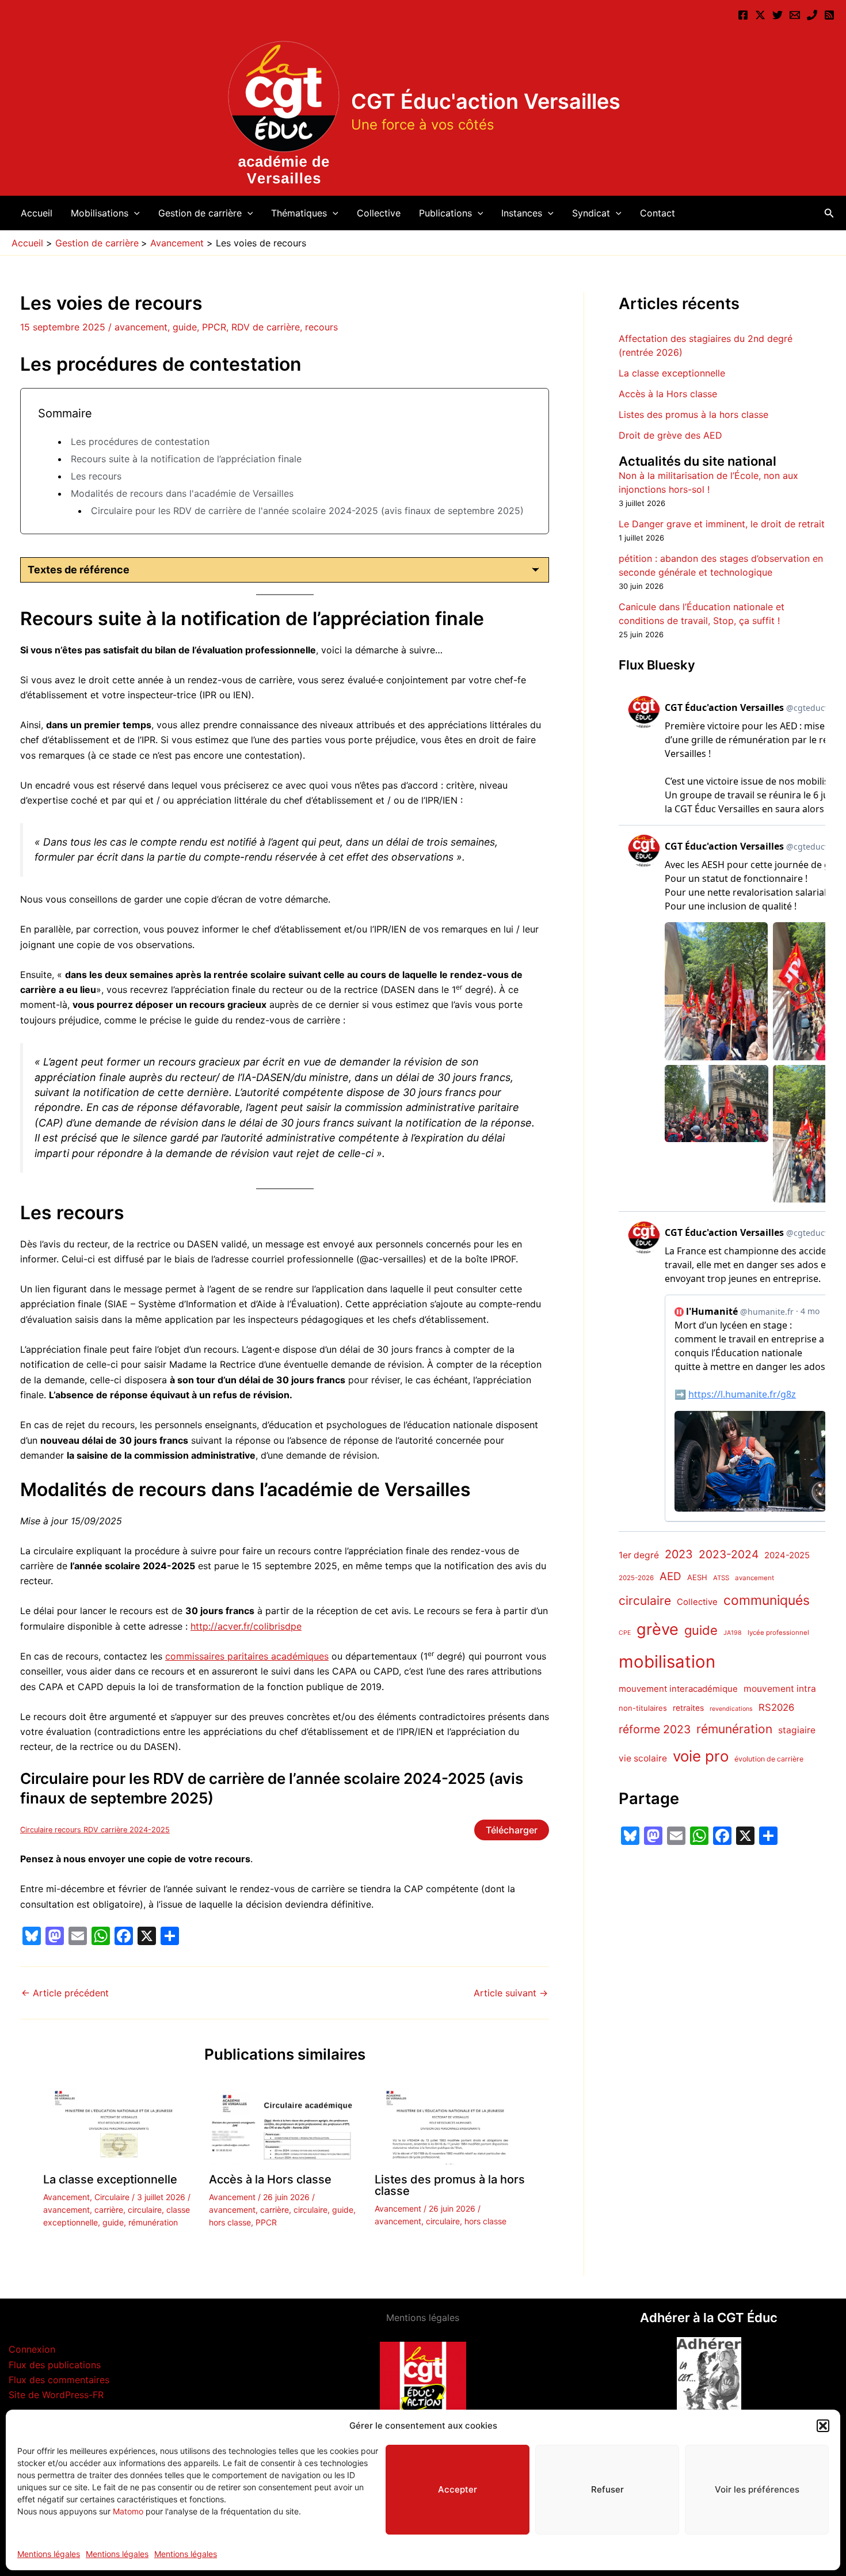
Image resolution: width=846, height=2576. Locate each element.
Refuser (607, 2489)
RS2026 (776, 1707)
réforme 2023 (655, 1730)
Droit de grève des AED (670, 435)
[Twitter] (778, 15)
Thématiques (299, 213)
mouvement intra (780, 1689)
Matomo (128, 2511)
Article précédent (65, 1993)
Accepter (458, 2489)
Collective (379, 213)
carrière (109, 2210)
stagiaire (797, 1731)
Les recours (96, 476)
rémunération (153, 2222)
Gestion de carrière (200, 213)
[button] (823, 2426)
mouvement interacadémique (678, 1689)
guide (185, 327)
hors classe (230, 2222)
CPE (625, 1633)
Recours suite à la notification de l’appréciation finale (186, 459)
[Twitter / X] (760, 15)
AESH (697, 1578)
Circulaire (112, 2197)
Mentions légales (49, 2554)
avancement (141, 327)
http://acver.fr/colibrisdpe (246, 1626)
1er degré (639, 1555)
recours (321, 327)
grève (658, 1629)
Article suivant (511, 1993)
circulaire (145, 2210)
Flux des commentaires (59, 2380)
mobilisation (667, 1662)
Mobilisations (100, 213)
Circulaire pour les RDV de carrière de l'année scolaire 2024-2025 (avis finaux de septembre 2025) (307, 511)
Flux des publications (55, 2365)
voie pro (701, 1757)
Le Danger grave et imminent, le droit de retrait (722, 524)
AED (670, 1577)
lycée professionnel (778, 1633)
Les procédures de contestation (140, 442)
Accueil (37, 213)
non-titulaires (643, 1708)
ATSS (721, 1578)
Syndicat (591, 213)
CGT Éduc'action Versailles (486, 101)
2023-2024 (729, 1554)
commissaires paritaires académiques (247, 1656)
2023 (679, 1554)
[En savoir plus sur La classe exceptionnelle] (119, 2124)
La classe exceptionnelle (110, 2179)
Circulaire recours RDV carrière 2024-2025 (95, 1830)
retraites (688, 1708)
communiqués (767, 1601)
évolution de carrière (769, 1759)
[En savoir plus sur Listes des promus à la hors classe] (450, 2124)
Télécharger (512, 1830)
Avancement (66, 2197)
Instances (522, 213)
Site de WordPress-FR (56, 2395)
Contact (658, 213)
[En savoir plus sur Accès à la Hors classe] (285, 2124)
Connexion (32, 2349)
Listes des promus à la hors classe (450, 2185)
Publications (445, 213)
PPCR (214, 327)
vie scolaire (643, 1759)
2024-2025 (787, 1555)
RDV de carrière (266, 327)
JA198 (733, 1633)
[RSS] (829, 15)
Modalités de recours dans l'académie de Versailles (182, 493)
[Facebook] (743, 15)
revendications (731, 1709)
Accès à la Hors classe (270, 2179)
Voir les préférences (757, 2489)
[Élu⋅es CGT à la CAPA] (795, 15)
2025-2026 (636, 1578)
